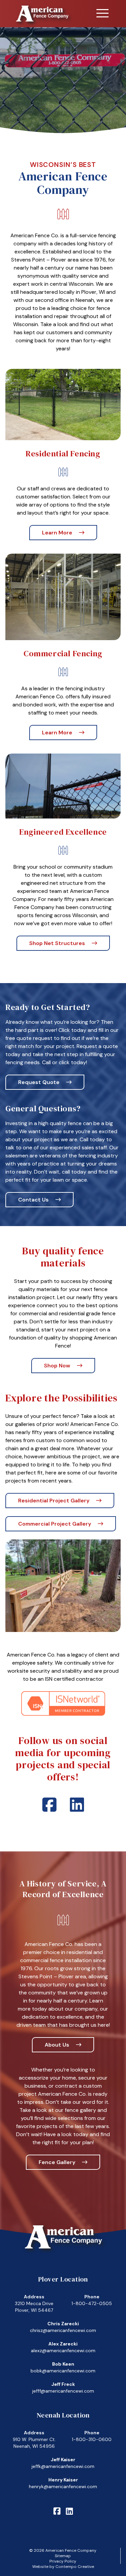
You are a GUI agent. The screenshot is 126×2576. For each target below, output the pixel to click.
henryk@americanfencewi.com (63, 2486)
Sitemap (63, 2556)
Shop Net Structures (57, 943)
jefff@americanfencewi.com (63, 2391)
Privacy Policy (63, 2561)
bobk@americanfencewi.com (63, 2371)
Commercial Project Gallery (55, 1524)
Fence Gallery (57, 2162)
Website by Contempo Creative (63, 2567)
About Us (57, 2045)
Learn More (57, 533)
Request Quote (39, 1082)
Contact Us (33, 1200)
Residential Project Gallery (54, 1501)
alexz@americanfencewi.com (63, 2351)
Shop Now (57, 1366)
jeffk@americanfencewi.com (63, 2466)
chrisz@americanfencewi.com (63, 2330)
